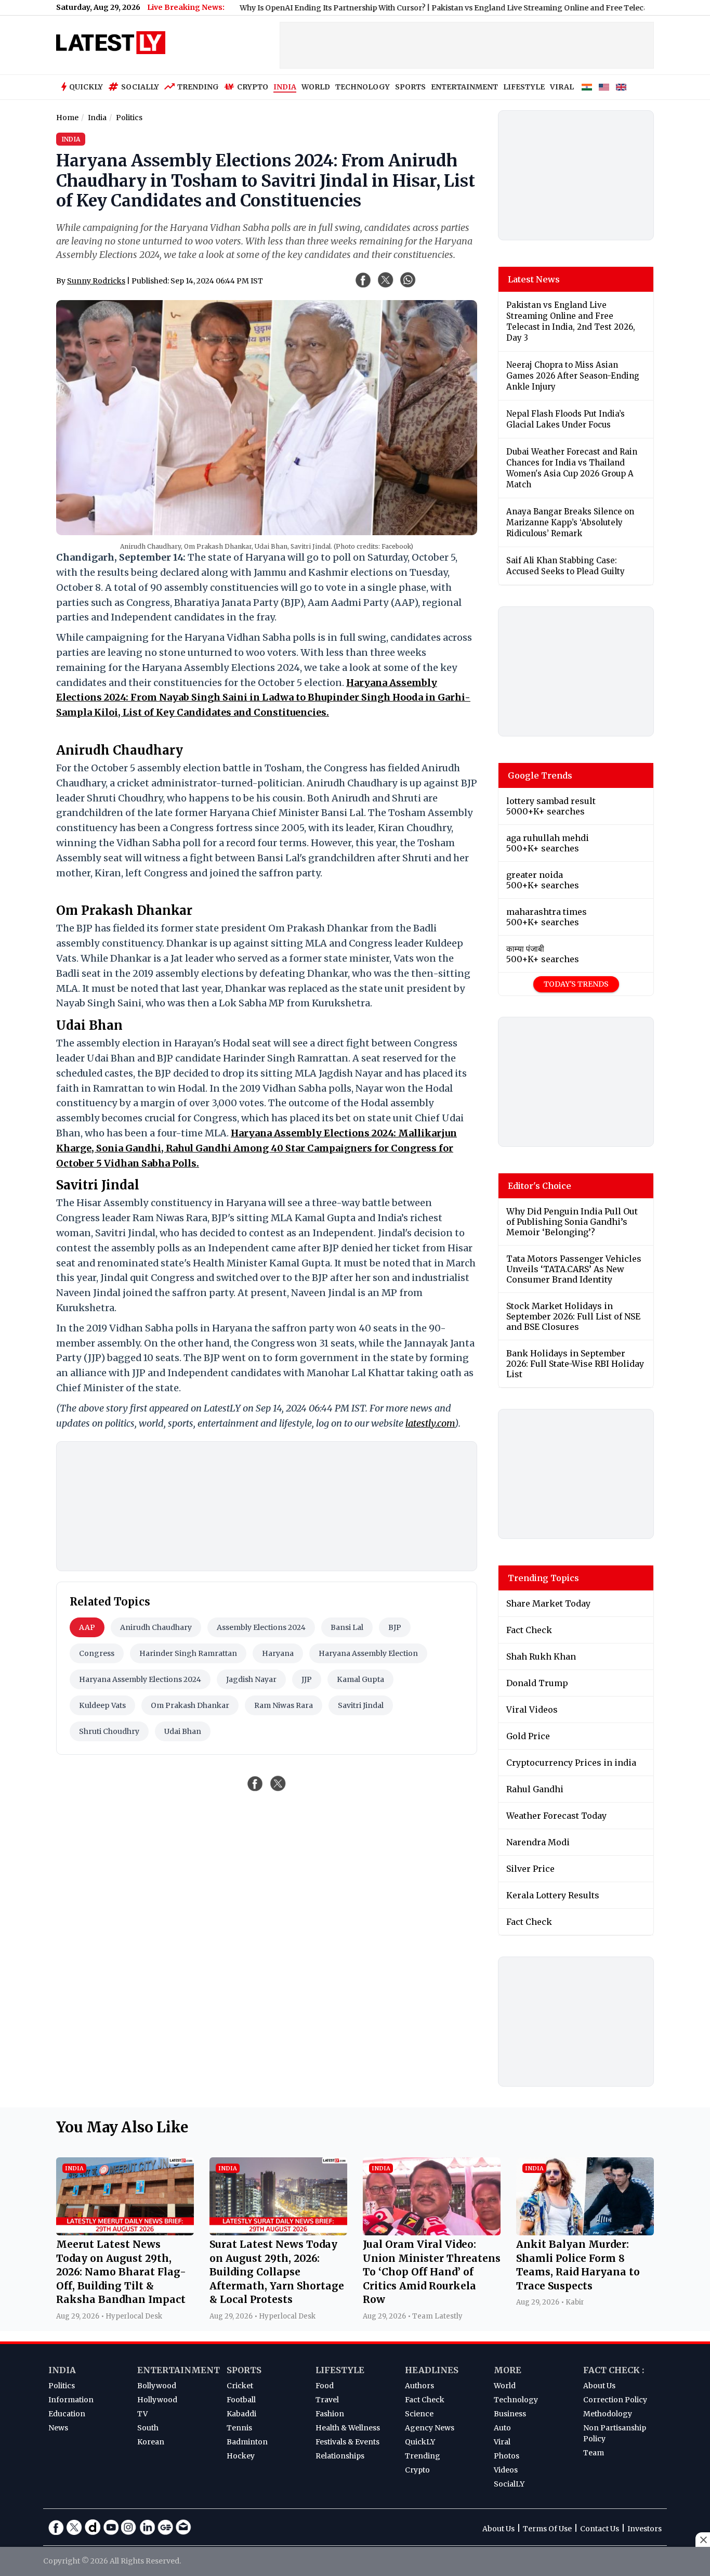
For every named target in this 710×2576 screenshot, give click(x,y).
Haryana (278, 1653)
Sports (244, 2370)
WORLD (316, 87)
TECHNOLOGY (363, 87)
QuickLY (420, 2442)
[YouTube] (111, 2527)
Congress (97, 1653)
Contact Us (600, 2529)
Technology (516, 2400)
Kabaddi (241, 2414)
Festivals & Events (347, 2442)
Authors (419, 2386)
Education (67, 2414)
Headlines (432, 2370)
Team (594, 2453)
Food (325, 2386)
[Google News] (165, 2527)
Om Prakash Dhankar (190, 1705)
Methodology (608, 2414)
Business (510, 2414)
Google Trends (540, 775)
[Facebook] (56, 2527)
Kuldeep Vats (102, 1705)
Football (241, 2400)
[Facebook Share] (363, 280)
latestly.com (430, 1423)
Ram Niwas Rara (284, 1705)
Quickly (86, 87)
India (62, 2370)
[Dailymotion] (93, 2527)
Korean (151, 2442)
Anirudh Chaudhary (156, 1627)
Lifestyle (340, 2370)
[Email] (183, 2527)
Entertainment (179, 2370)
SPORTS (410, 87)
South (148, 2428)
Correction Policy (615, 2400)
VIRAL (562, 87)
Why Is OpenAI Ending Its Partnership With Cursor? (279, 8)
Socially (140, 87)
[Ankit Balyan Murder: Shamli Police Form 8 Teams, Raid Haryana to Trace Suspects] (585, 2232)
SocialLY (509, 2484)
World (505, 2386)
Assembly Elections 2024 (261, 1627)
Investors (645, 2529)
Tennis (239, 2428)
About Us (599, 2386)
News (58, 2428)
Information (71, 2400)
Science (419, 2414)
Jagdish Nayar (251, 1679)
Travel (327, 2400)
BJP (395, 1627)
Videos (506, 2470)
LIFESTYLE (524, 87)
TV (142, 2414)
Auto (502, 2428)
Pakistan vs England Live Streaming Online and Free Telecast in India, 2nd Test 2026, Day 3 (542, 8)
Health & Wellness (348, 2428)
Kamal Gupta (360, 1679)
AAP (87, 1627)
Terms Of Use (547, 2529)
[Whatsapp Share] (408, 280)
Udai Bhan (183, 1731)
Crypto (253, 87)
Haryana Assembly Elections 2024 (140, 1679)
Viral (502, 2442)
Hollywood (157, 2400)
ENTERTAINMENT (464, 87)
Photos (507, 2456)
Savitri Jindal (361, 1705)
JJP (307, 1679)
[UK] (621, 87)
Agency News (430, 2428)
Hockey (241, 2456)
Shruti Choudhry (109, 1731)
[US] (604, 87)
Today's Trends (576, 984)
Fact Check (425, 2400)
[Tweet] (278, 1783)
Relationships (340, 2456)
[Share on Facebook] (255, 1783)
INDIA (285, 87)
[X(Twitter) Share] (386, 280)
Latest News (534, 279)
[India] (587, 87)
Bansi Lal (347, 1627)
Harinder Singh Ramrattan (188, 1653)
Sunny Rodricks (96, 281)
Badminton (247, 2442)
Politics (62, 2386)
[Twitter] (74, 2527)
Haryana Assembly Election (368, 1653)
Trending (198, 87)
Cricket (240, 2386)
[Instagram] (129, 2527)
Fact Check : (614, 2370)
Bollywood (157, 2386)
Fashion (330, 2414)
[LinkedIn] (147, 2527)
